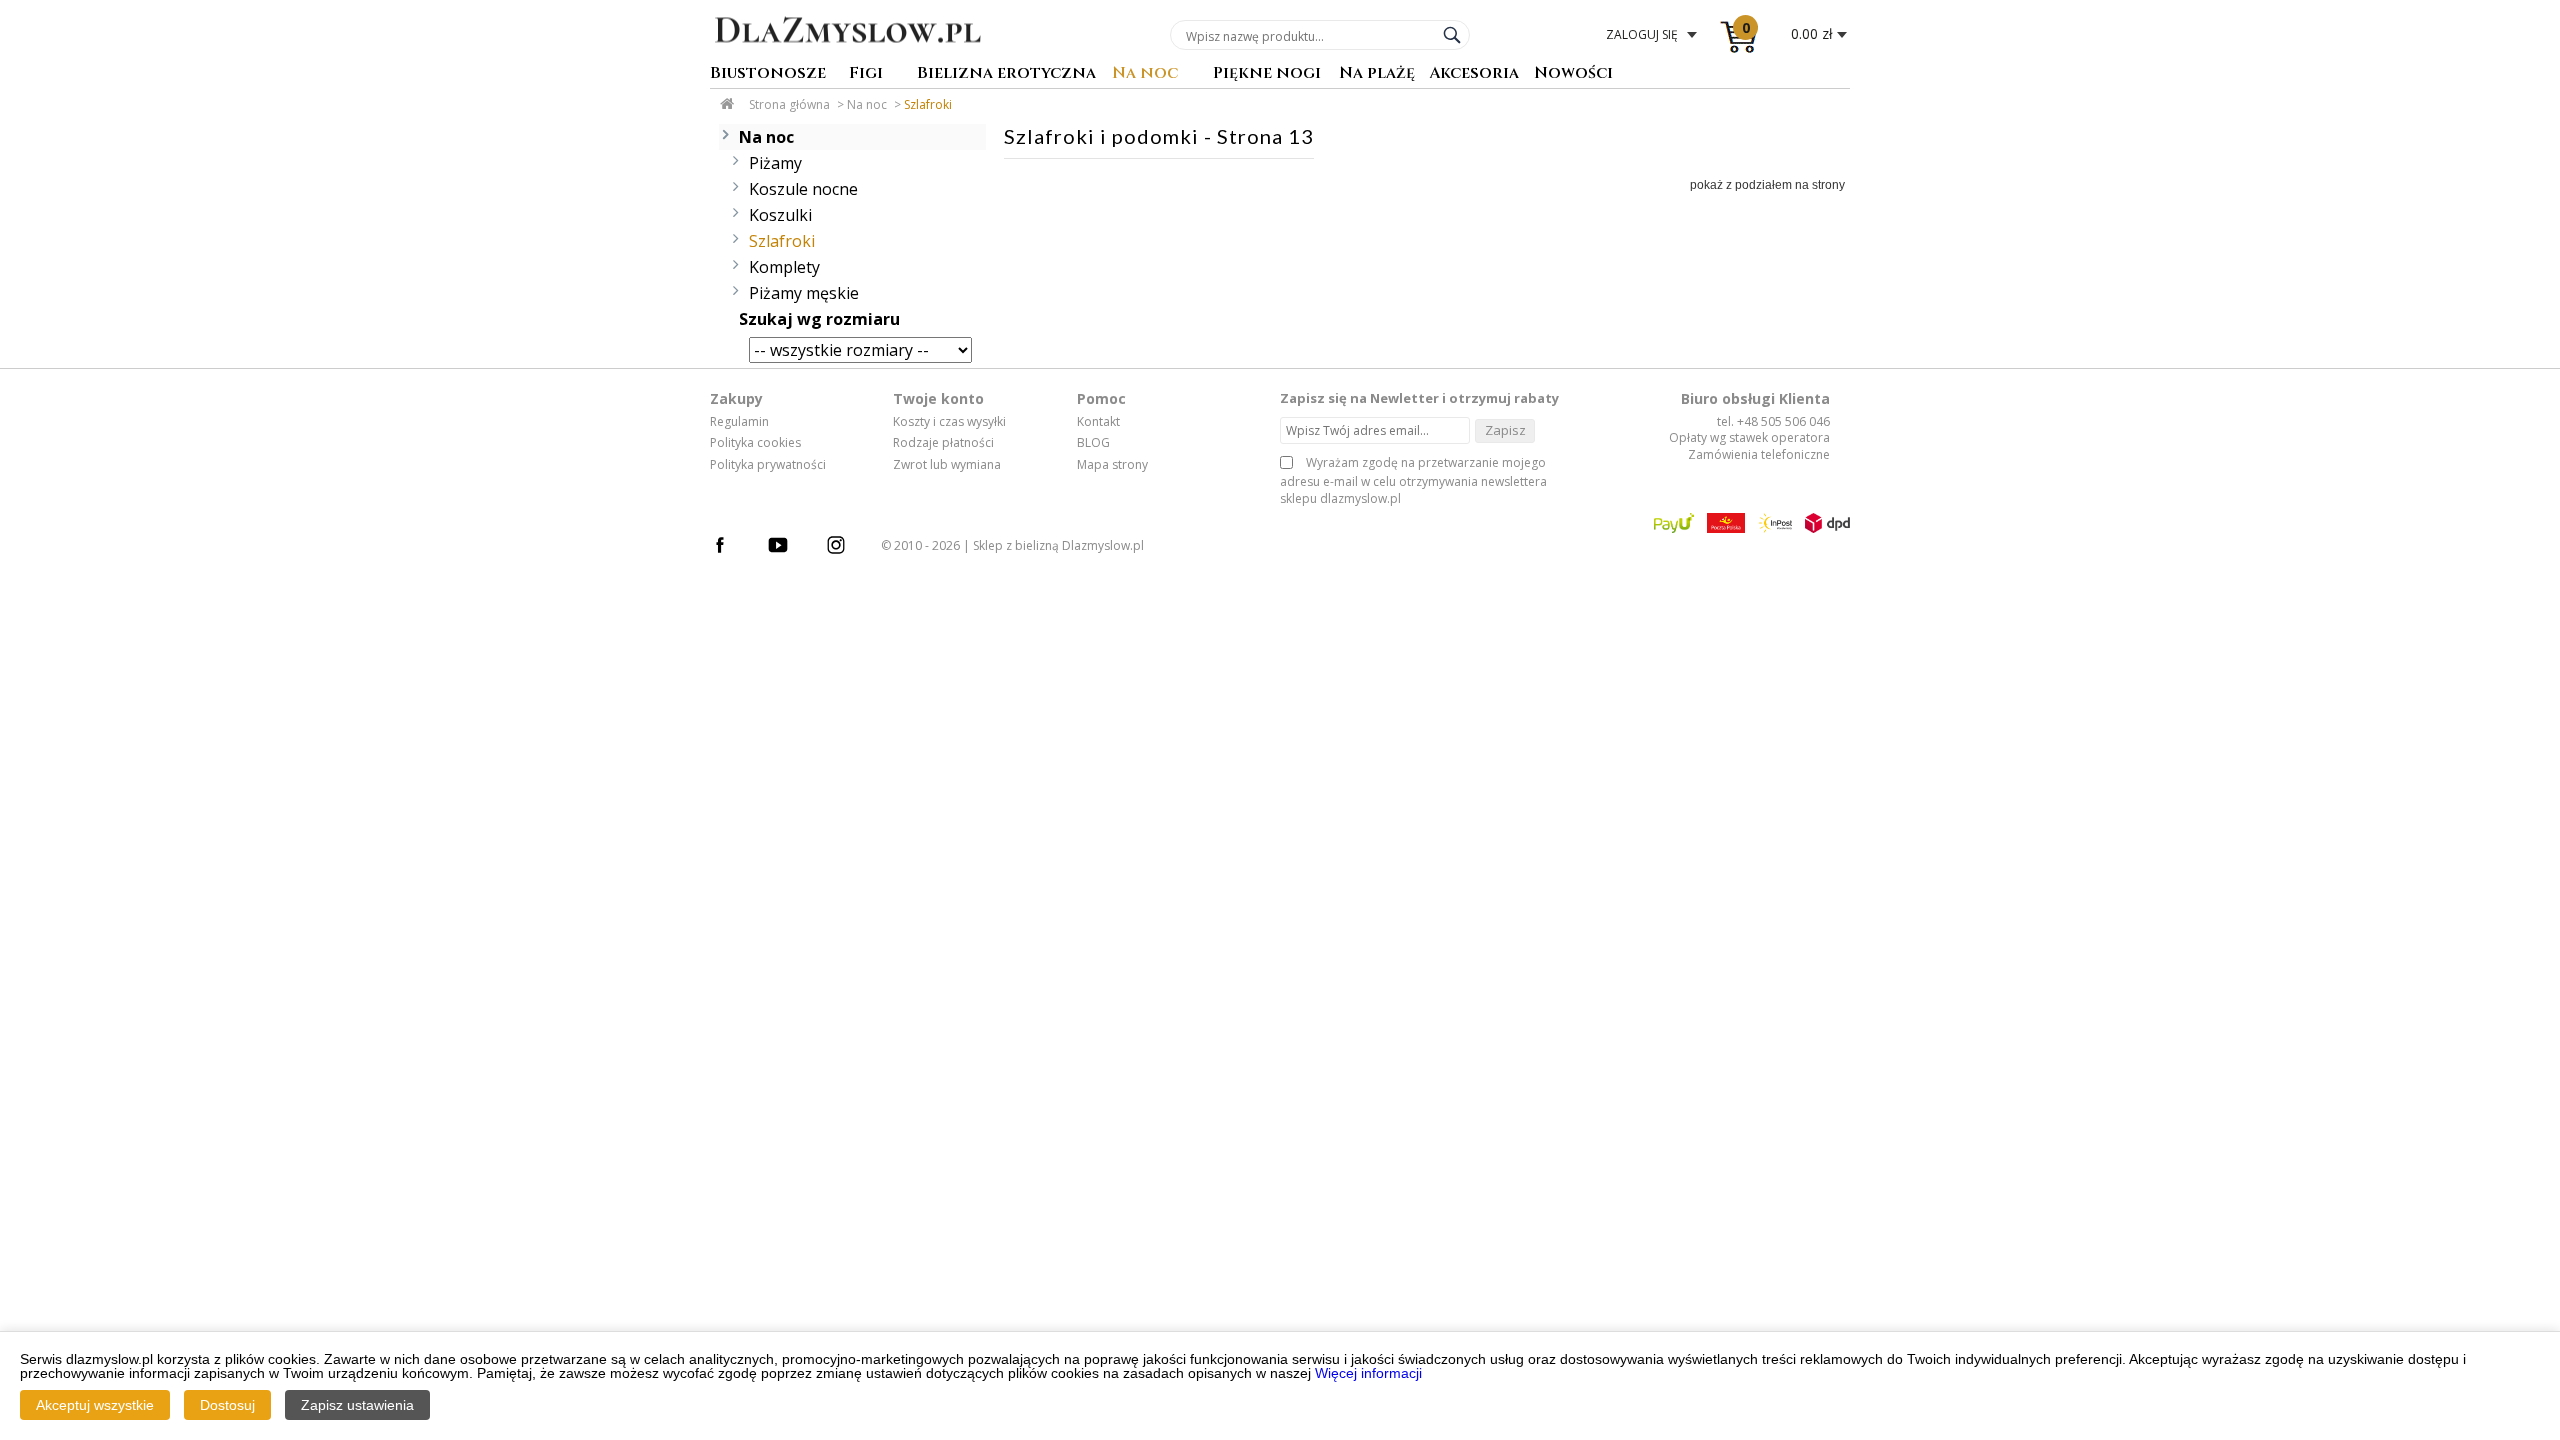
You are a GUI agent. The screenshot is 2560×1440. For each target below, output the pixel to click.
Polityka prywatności (768, 465)
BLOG (1093, 443)
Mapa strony (1112, 465)
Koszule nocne (803, 189)
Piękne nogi (1267, 74)
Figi (866, 74)
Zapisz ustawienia (357, 1405)
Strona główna (789, 104)
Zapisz (1505, 430)
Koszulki (780, 215)
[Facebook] (730, 547)
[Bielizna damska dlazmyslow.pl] (847, 57)
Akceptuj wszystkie (95, 1405)
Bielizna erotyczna (1006, 74)
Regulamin (739, 422)
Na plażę (1377, 74)
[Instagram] (846, 547)
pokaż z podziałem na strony (1767, 185)
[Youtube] (788, 547)
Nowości (1573, 74)
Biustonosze (768, 74)
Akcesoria (1474, 74)
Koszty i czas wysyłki (949, 422)
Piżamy (775, 163)
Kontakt (1098, 422)
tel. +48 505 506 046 (1773, 421)
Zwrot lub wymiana (947, 465)
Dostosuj (227, 1405)
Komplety (784, 267)
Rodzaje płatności (943, 443)
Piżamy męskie (804, 293)
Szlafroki (928, 104)
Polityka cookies (755, 443)
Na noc (1145, 74)
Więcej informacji (1368, 1373)
